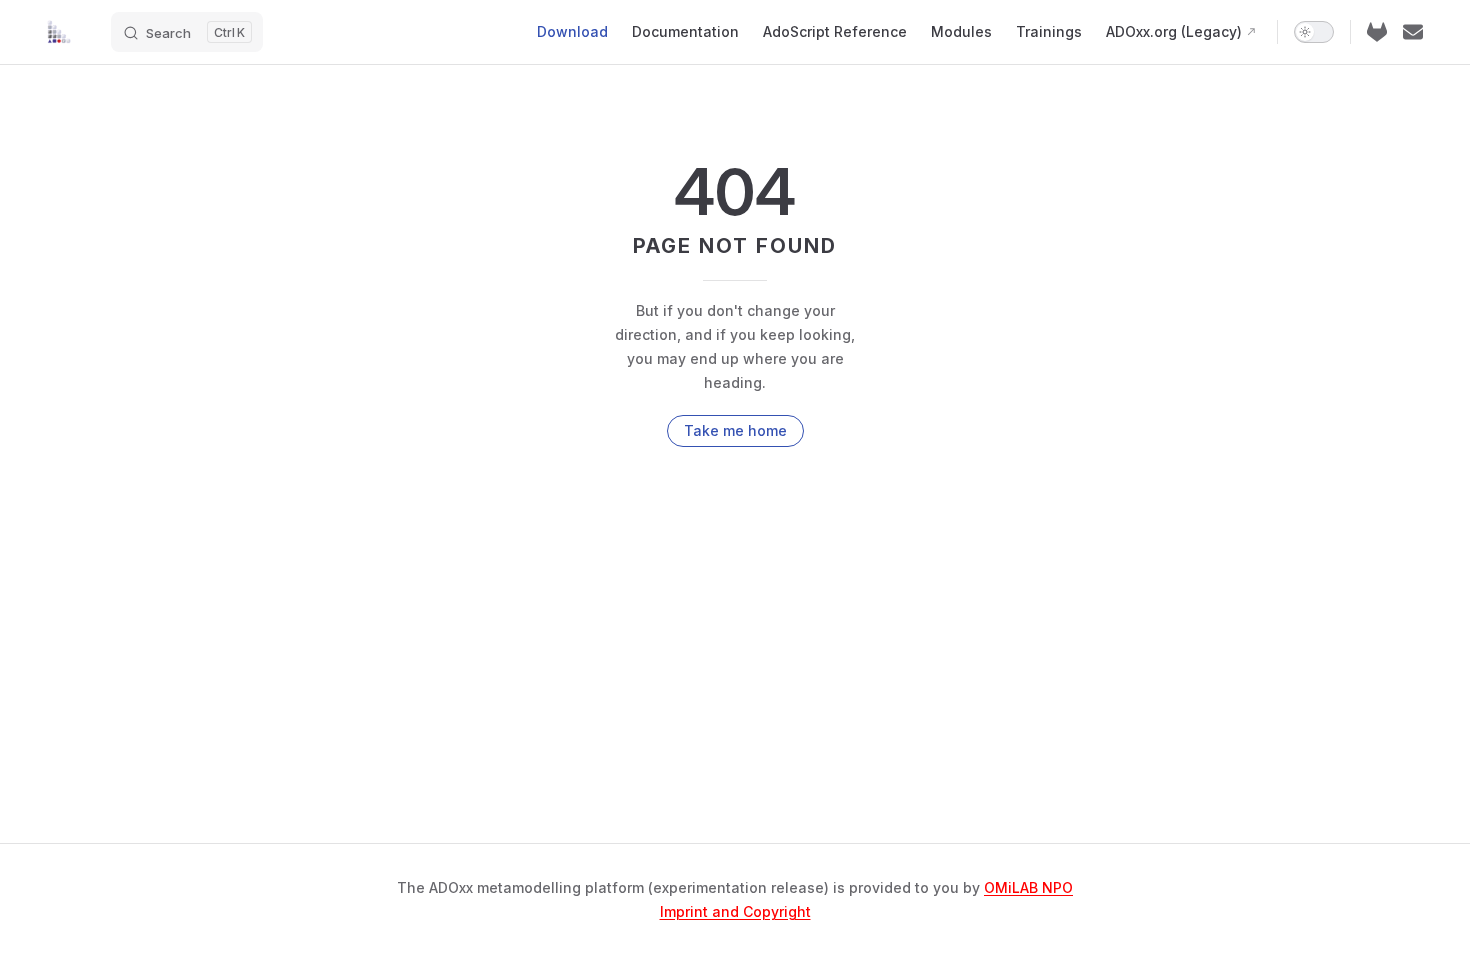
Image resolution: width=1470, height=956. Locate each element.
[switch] (1314, 32)
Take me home (735, 430)
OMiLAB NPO (1028, 887)
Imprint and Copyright (735, 911)
